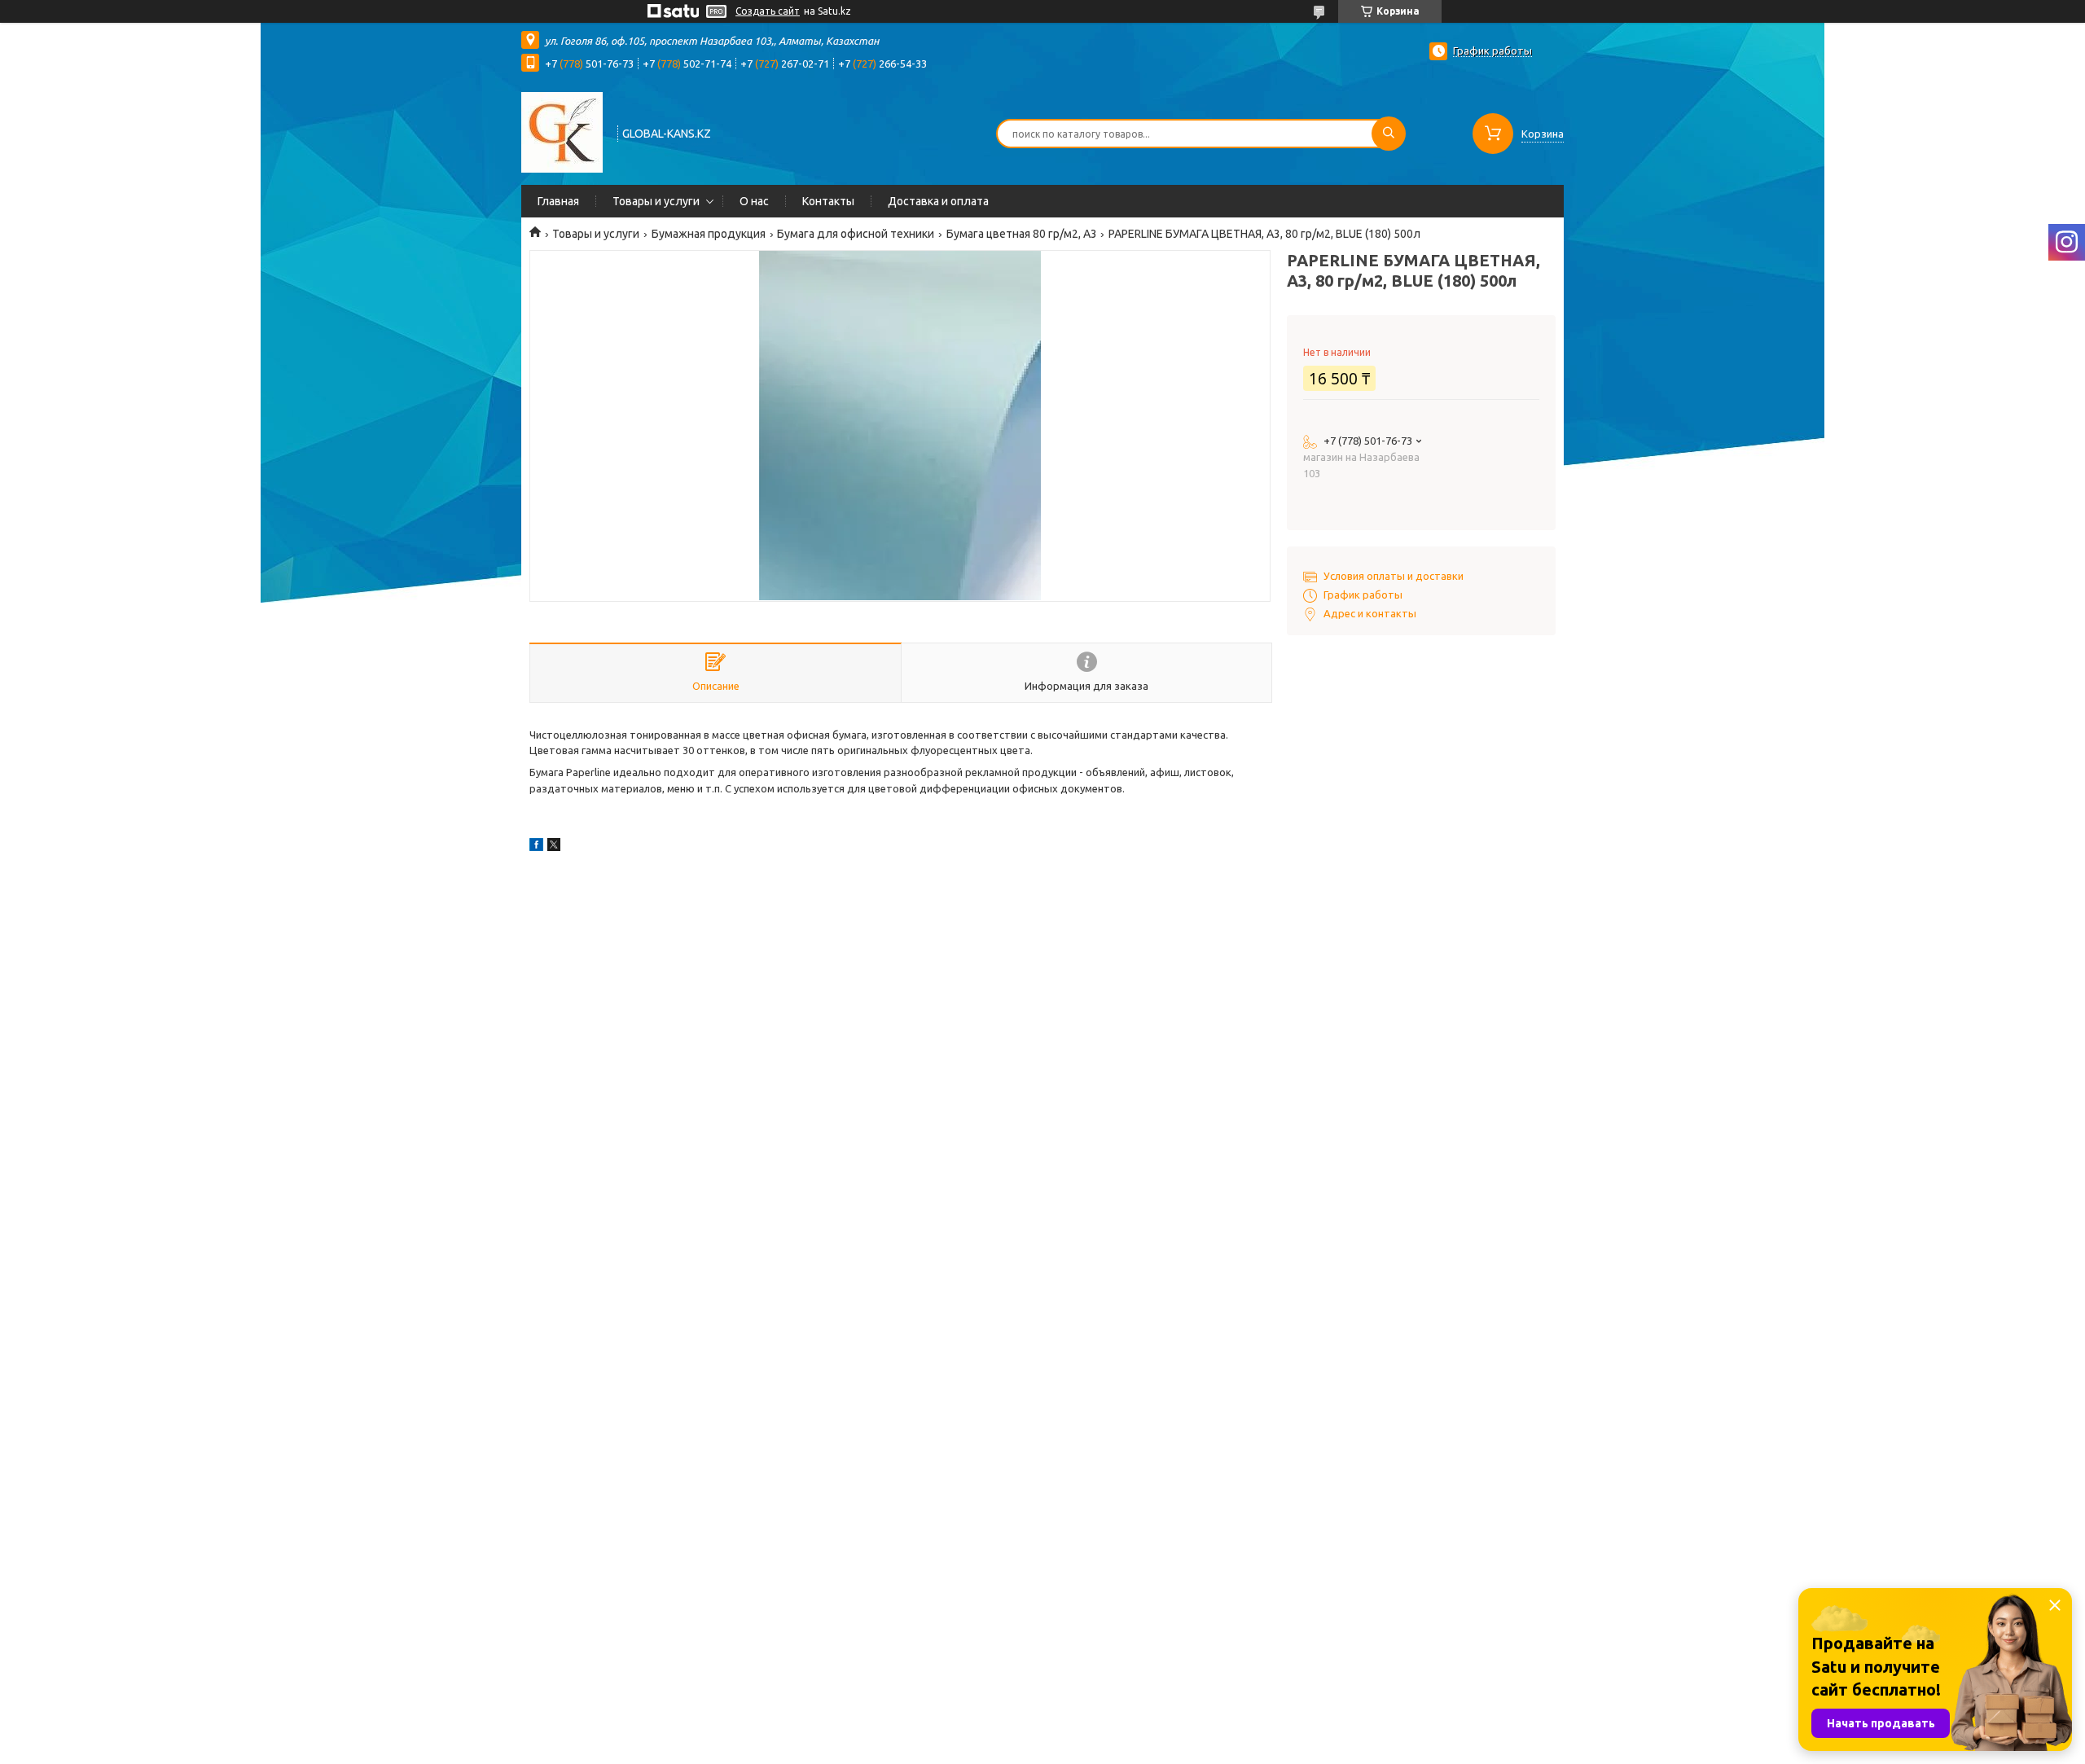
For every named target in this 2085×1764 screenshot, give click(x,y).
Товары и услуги (656, 201)
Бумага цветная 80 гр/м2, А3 (1022, 234)
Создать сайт (768, 11)
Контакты (828, 201)
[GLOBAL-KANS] (562, 132)
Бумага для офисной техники (856, 234)
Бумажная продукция (709, 234)
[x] (554, 847)
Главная (558, 201)
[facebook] (536, 847)
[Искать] (1389, 134)
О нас (754, 201)
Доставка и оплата (938, 201)
